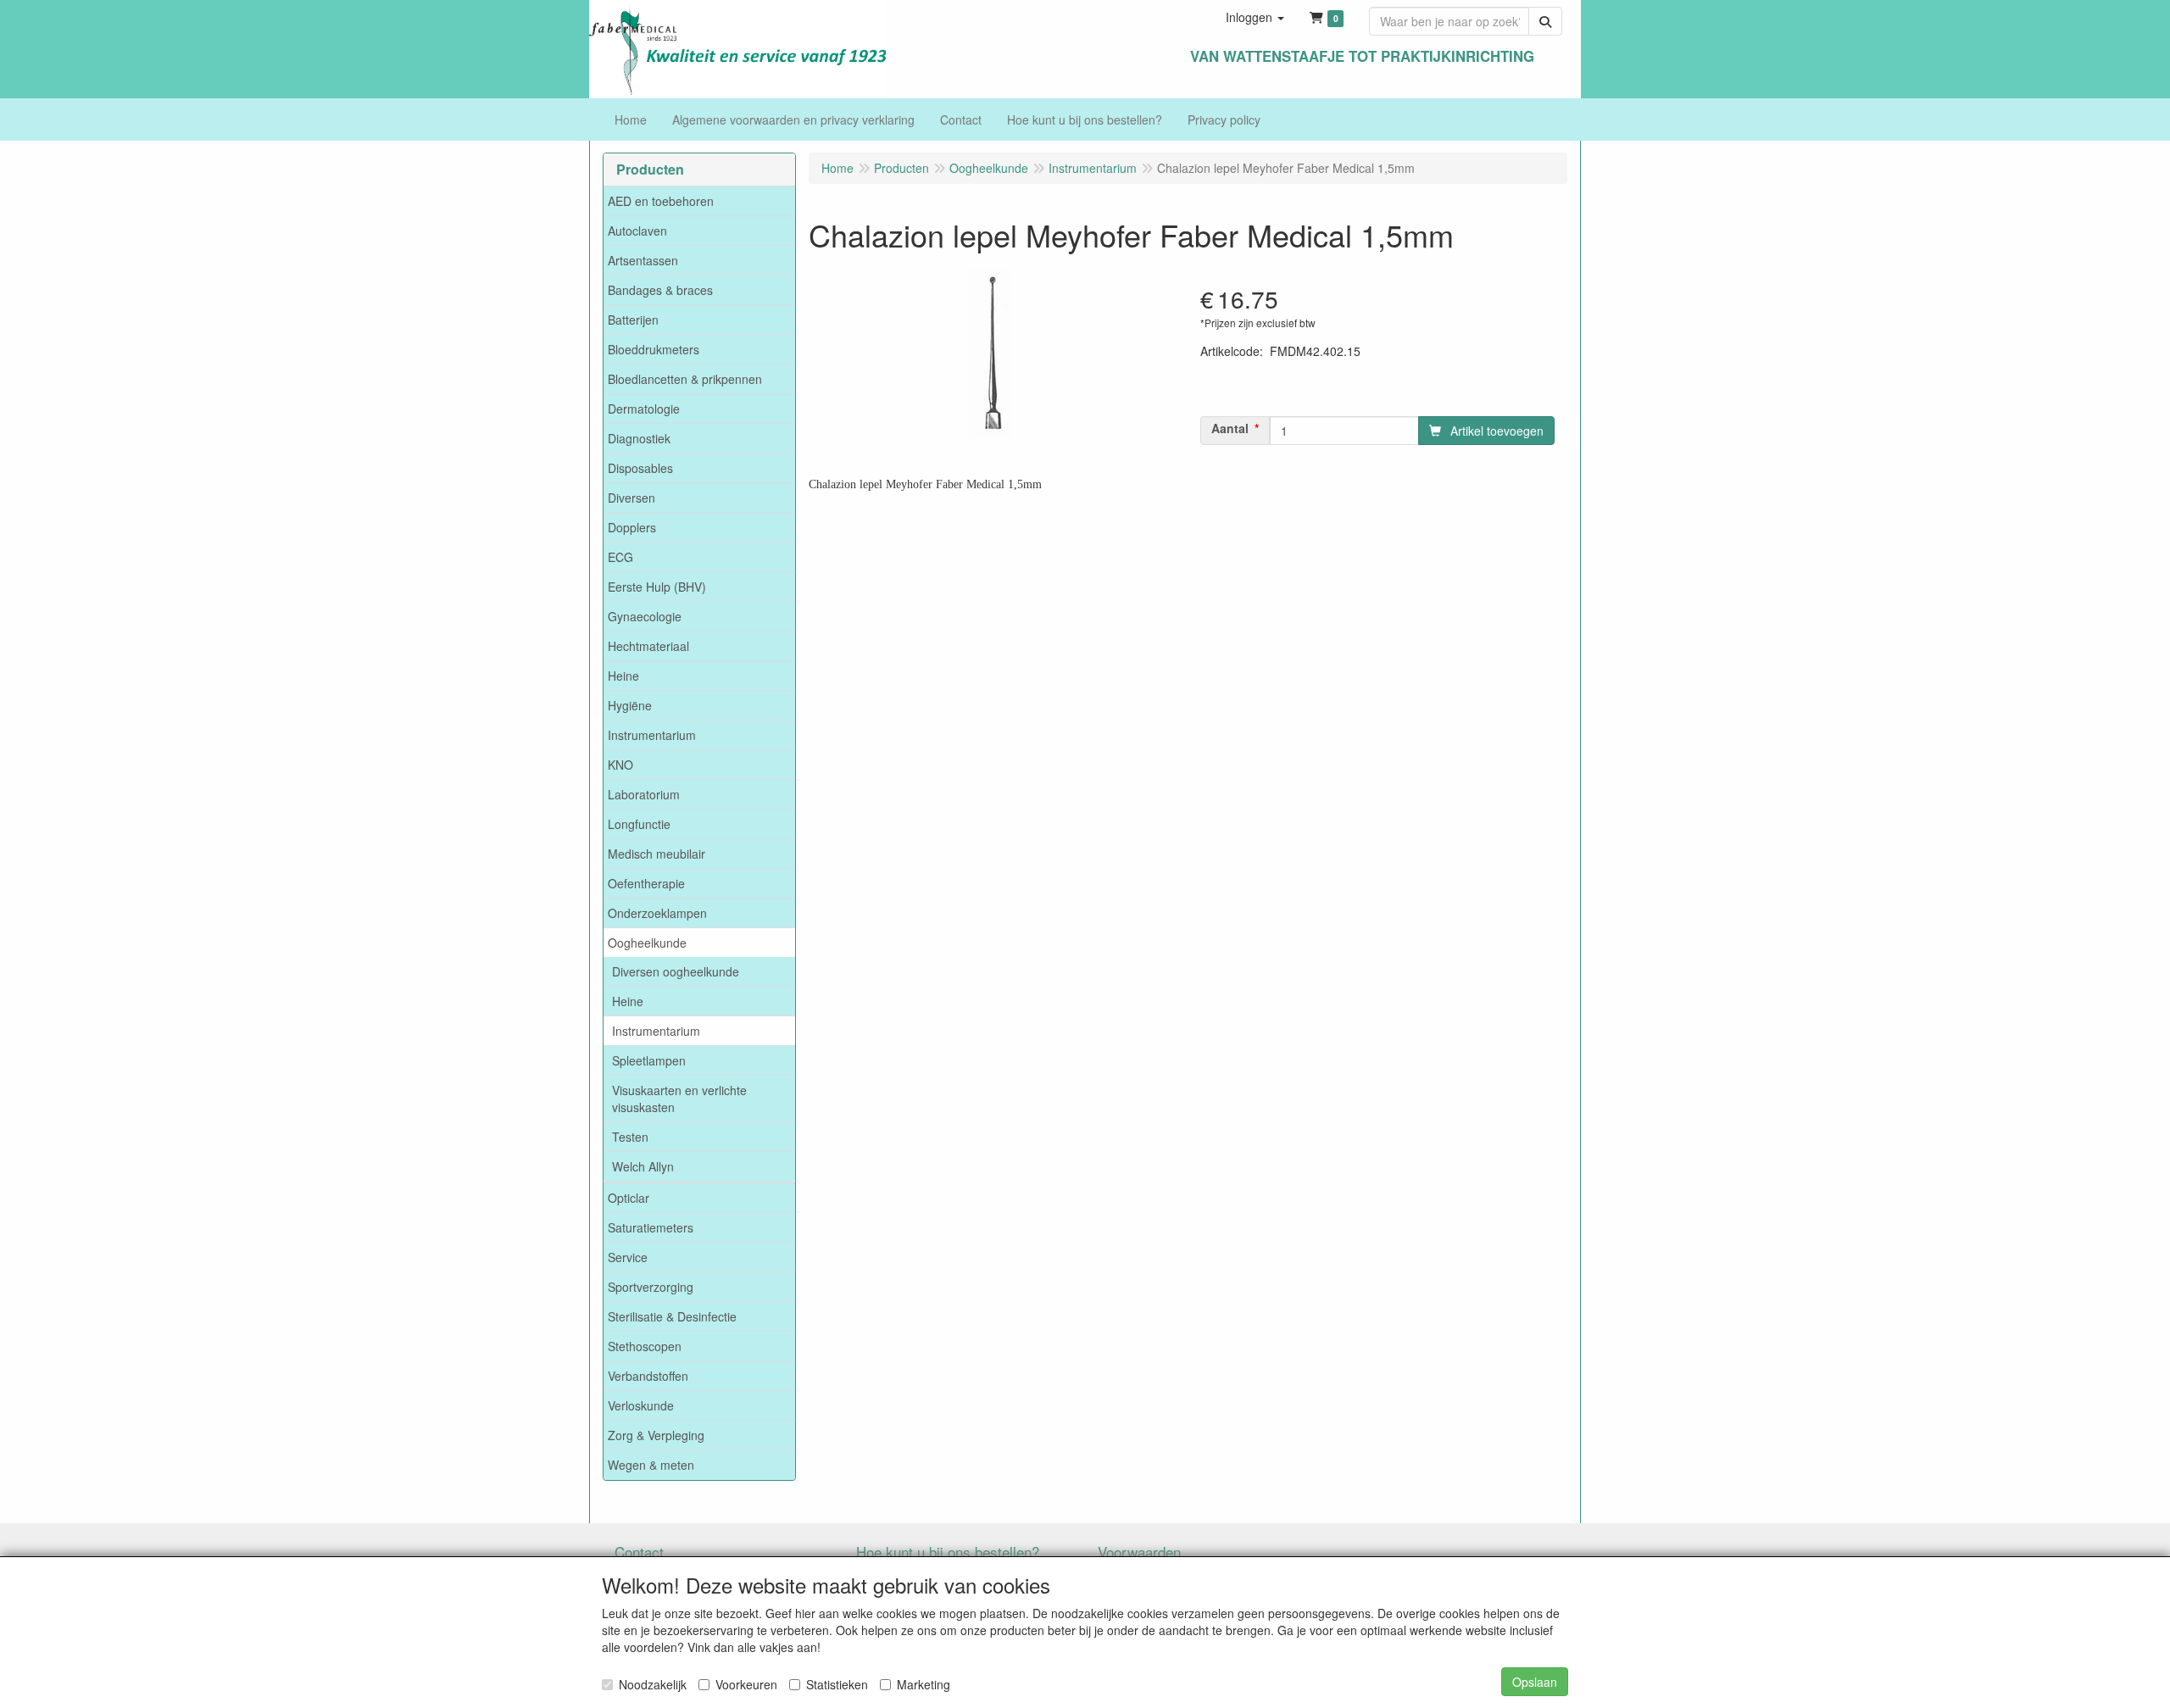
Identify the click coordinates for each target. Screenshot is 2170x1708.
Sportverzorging (651, 1287)
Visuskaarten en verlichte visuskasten (679, 1099)
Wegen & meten (651, 1465)
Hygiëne (630, 705)
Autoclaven (637, 231)
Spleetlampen (649, 1060)
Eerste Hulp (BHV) (657, 587)
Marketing (924, 1684)
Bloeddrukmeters (654, 349)
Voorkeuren (746, 1684)
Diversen (632, 498)
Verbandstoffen (648, 1376)
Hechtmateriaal (648, 646)
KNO (620, 765)
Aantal (1230, 428)
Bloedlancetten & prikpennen (685, 379)
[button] (1255, 17)
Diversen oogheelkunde (676, 971)
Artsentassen (643, 260)
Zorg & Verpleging (656, 1435)
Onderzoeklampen (657, 913)
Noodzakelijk (653, 1684)
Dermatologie (644, 409)
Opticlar (629, 1198)
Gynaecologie (645, 616)
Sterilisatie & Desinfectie (672, 1316)
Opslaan (1535, 1682)
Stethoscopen (645, 1346)
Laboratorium (644, 794)
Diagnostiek (639, 438)
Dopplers (632, 527)
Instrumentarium (652, 735)
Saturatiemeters (651, 1227)
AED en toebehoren (661, 201)
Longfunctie (639, 824)
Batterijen (633, 320)
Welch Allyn (643, 1166)
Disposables (640, 468)
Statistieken (837, 1684)
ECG (620, 557)
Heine (623, 676)
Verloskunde (641, 1405)
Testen (630, 1137)
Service (628, 1257)
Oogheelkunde (647, 943)
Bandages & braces (660, 290)
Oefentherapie (646, 883)
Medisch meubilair (657, 854)
